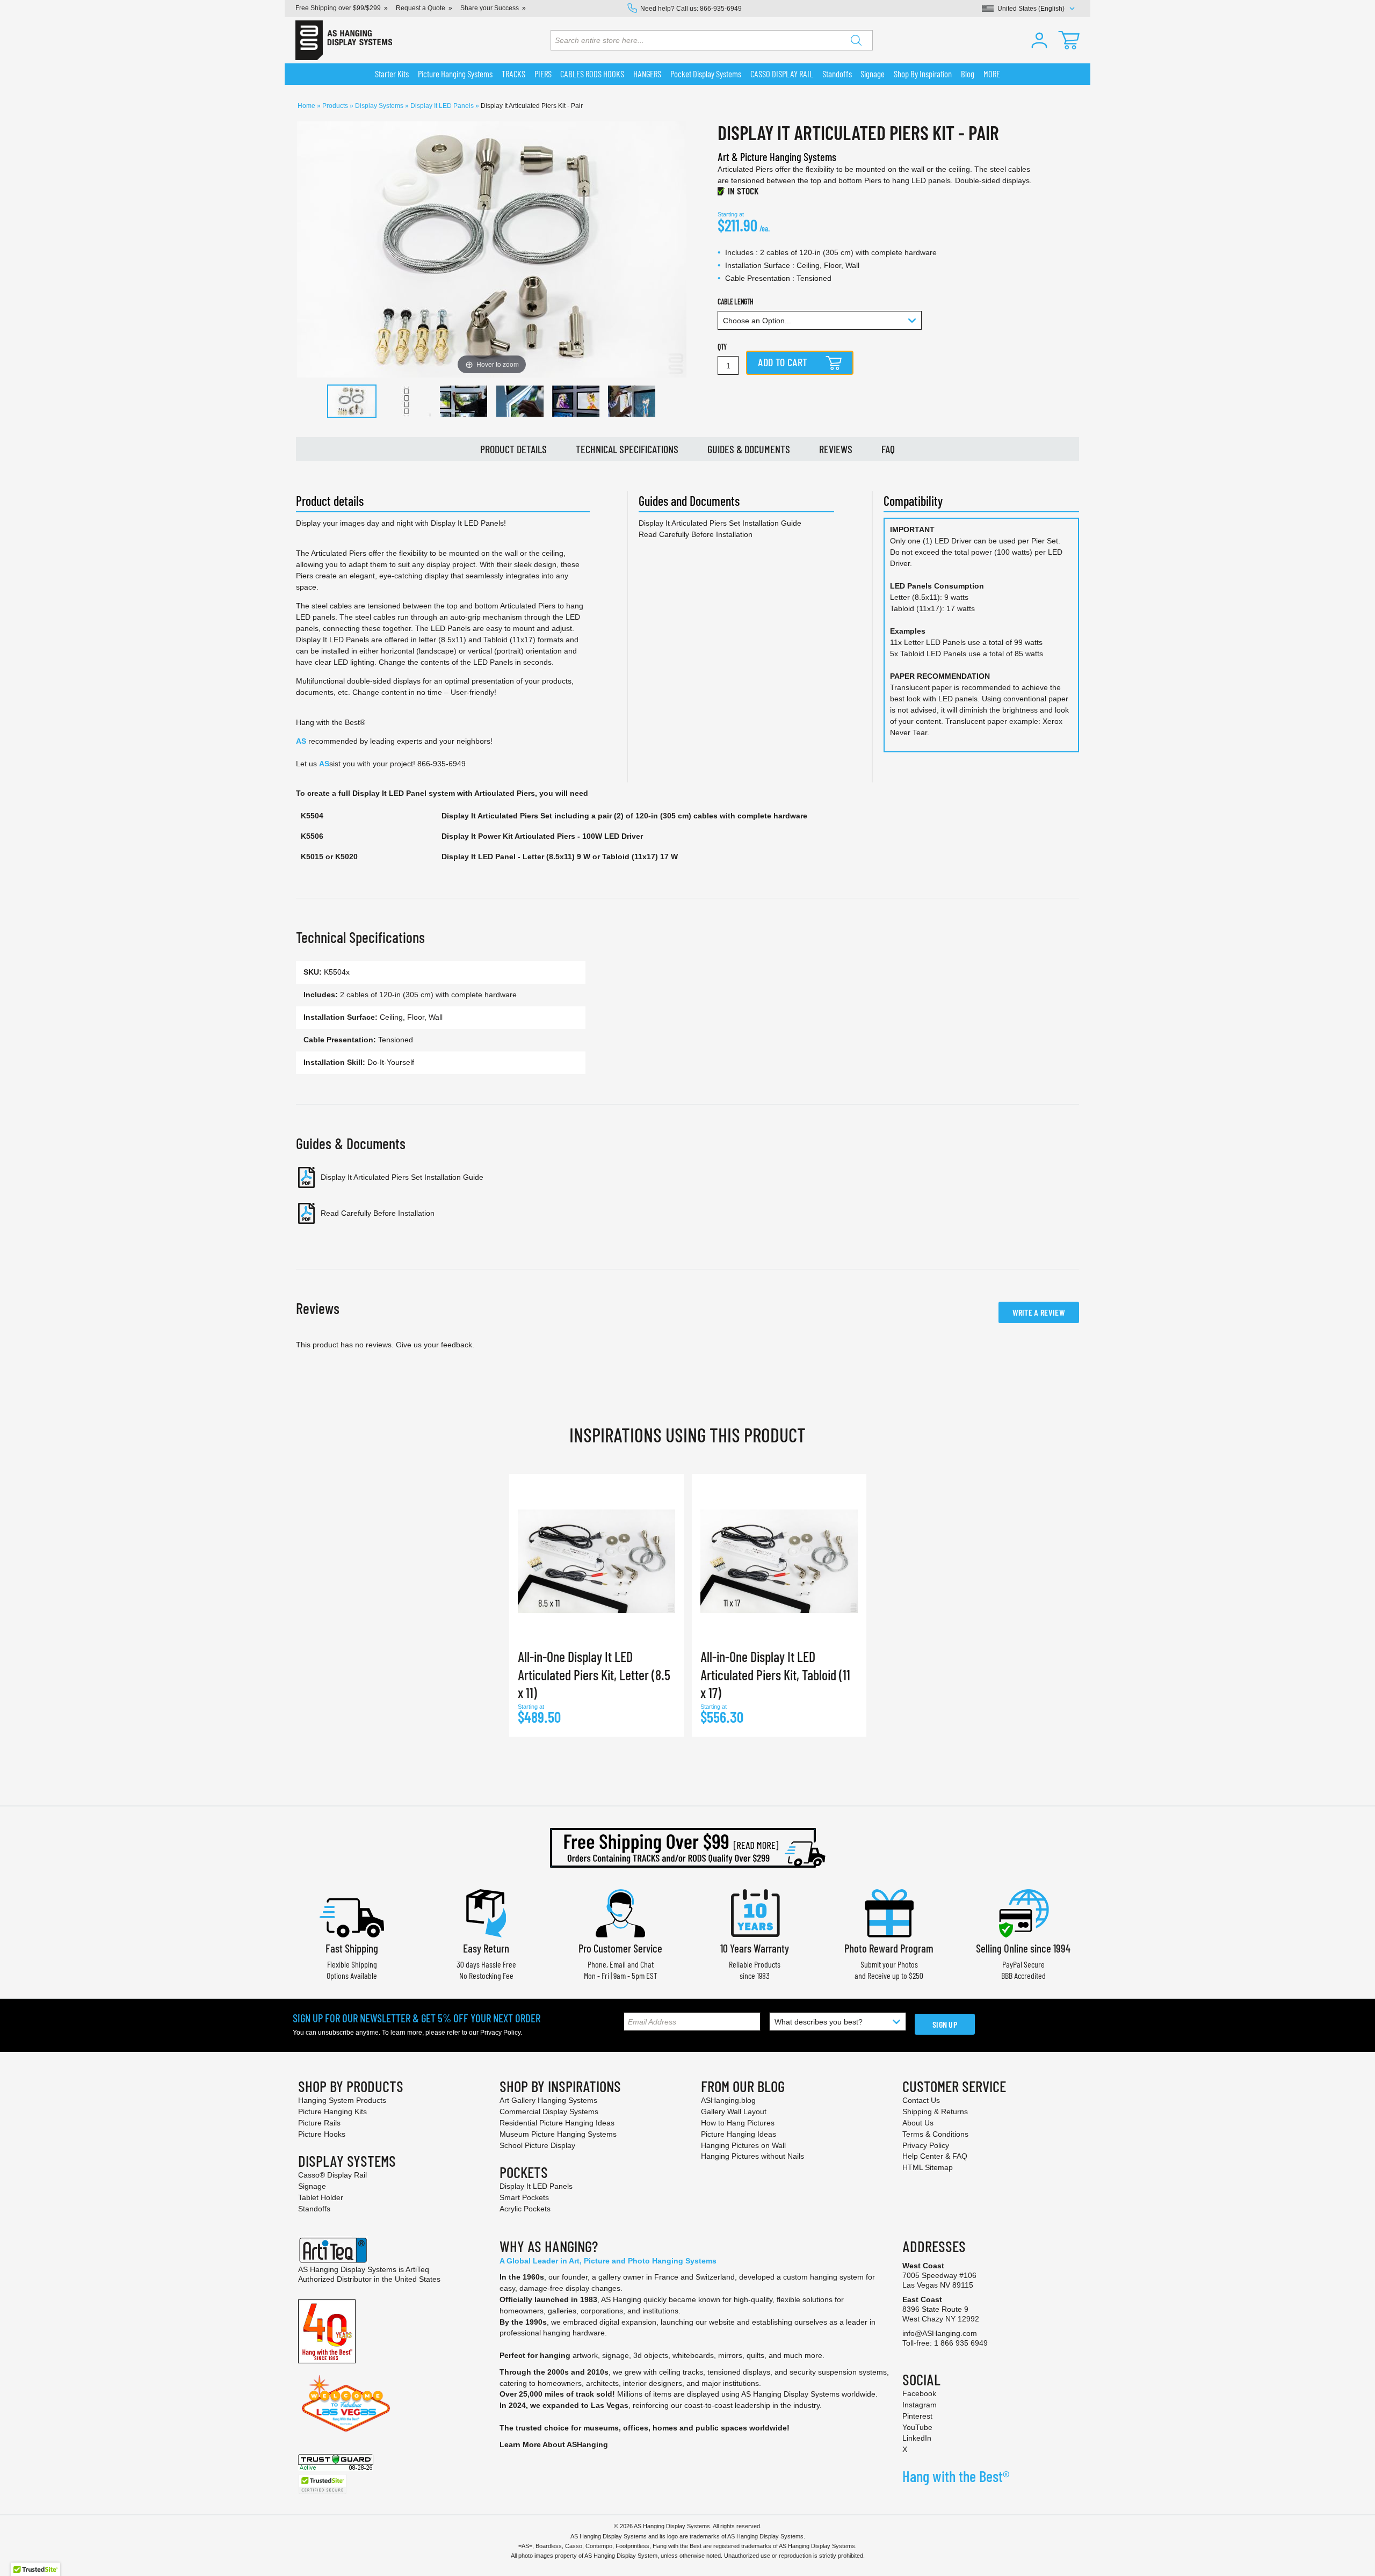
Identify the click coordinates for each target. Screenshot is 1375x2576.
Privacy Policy (500, 2033)
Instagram (920, 2405)
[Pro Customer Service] (620, 1912)
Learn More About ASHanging (554, 2444)
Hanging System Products (342, 2100)
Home (307, 106)
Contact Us (921, 2100)
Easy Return (486, 1948)
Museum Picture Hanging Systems (558, 2134)
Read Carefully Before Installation (696, 534)
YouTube (917, 2427)
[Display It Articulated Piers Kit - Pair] (352, 401)
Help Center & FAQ (935, 2156)
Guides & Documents (749, 449)
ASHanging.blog (728, 2100)
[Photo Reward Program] (889, 1912)
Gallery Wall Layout (734, 2111)
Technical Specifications (627, 449)
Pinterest (917, 2416)
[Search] (856, 40)
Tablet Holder (321, 2197)
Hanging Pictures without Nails (752, 2156)
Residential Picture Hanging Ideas (557, 2123)
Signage (312, 2186)
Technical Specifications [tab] (360, 937)
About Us (918, 2123)
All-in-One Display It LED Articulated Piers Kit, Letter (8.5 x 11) (594, 1675)
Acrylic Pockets (525, 2209)
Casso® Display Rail (332, 2175)
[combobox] (712, 40)
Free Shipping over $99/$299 (338, 8)
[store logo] (344, 40)
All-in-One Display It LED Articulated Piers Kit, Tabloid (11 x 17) (775, 1675)
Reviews (836, 449)
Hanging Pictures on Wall (743, 2145)
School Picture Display (537, 2145)
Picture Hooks (322, 2134)
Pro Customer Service (620, 1948)
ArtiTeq (417, 2269)
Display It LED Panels (443, 106)
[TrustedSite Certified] (322, 2484)
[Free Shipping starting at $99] (687, 1848)
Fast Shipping (352, 1948)
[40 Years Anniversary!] (327, 2331)
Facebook (919, 2393)
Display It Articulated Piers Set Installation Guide (720, 523)
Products (336, 106)
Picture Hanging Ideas (739, 2134)
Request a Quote (421, 8)
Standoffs (314, 2209)
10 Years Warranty (755, 1948)
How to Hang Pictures (738, 2123)
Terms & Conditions (935, 2134)
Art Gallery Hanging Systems (548, 2100)
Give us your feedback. (435, 1345)
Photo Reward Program (889, 1948)
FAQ (888, 449)
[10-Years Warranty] (755, 1912)
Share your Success (490, 8)
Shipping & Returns (935, 2111)
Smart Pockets (524, 2197)
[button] (1039, 40)
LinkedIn (917, 2438)
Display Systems (380, 106)
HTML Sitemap (928, 2167)
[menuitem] (392, 74)
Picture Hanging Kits (332, 2111)
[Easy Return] (486, 1912)
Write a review (1039, 1312)
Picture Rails (319, 2123)
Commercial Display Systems (549, 2111)
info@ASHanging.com (940, 2333)
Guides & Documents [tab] (351, 1143)
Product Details (513, 449)
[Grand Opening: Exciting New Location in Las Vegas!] (346, 2403)
